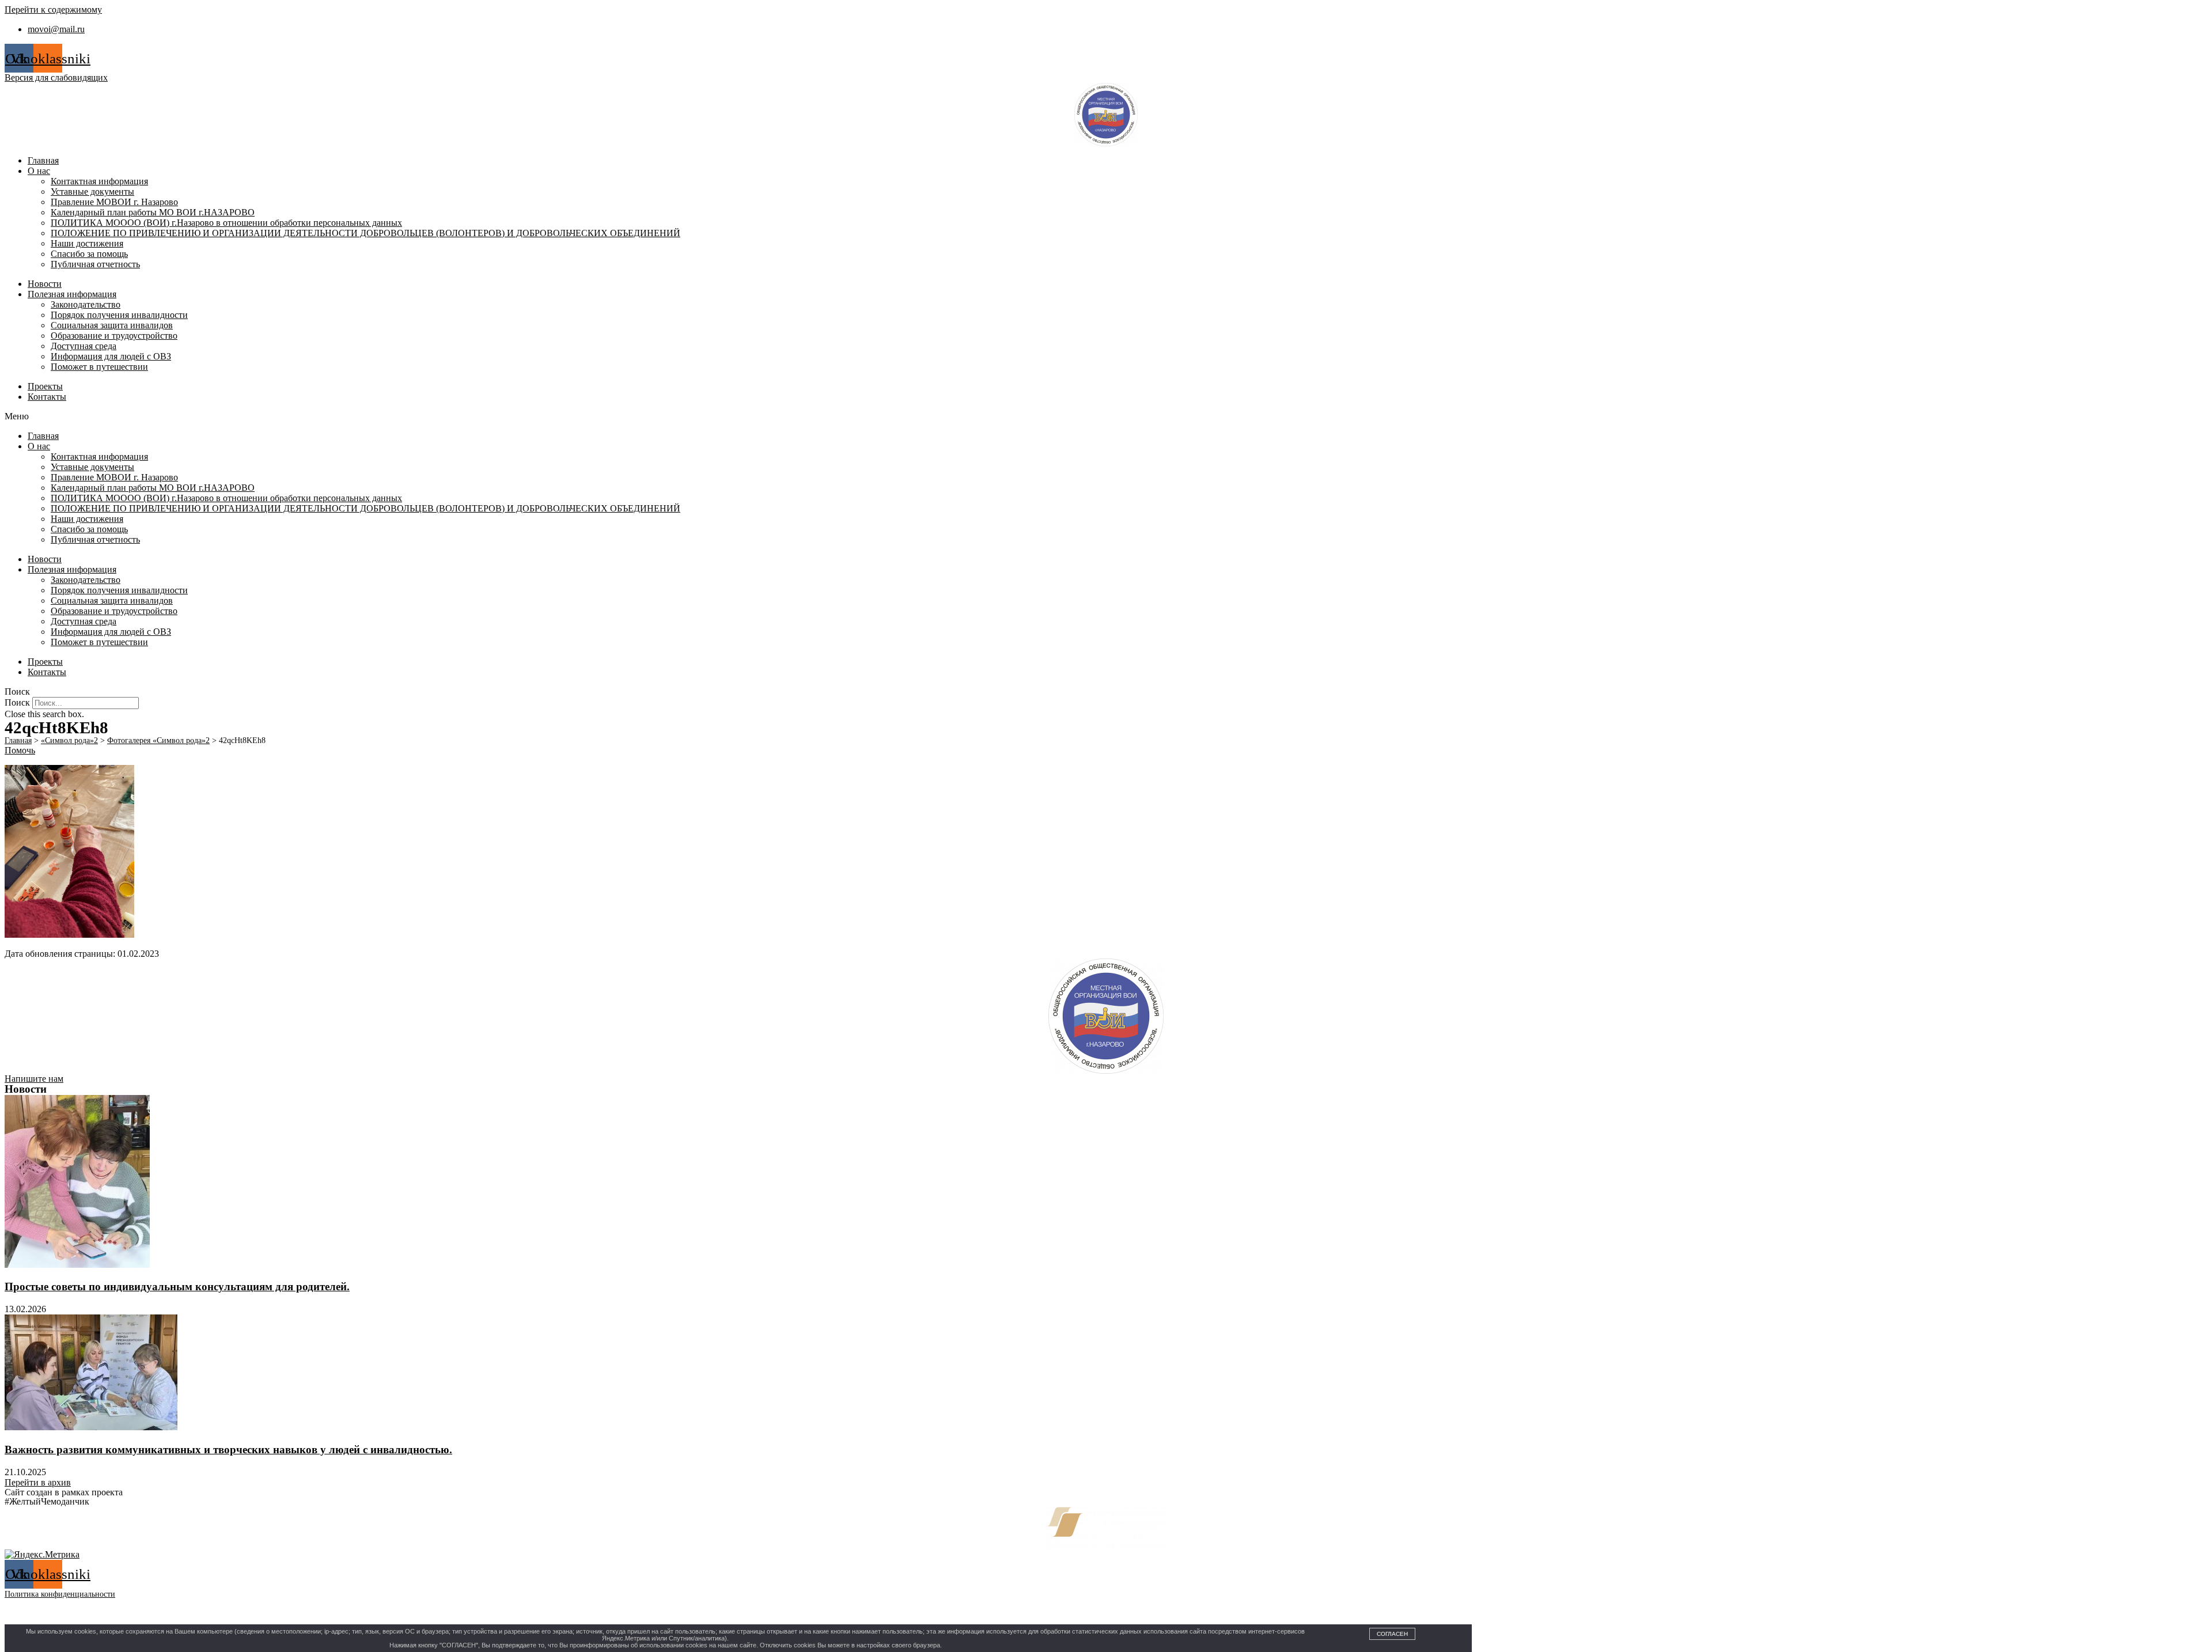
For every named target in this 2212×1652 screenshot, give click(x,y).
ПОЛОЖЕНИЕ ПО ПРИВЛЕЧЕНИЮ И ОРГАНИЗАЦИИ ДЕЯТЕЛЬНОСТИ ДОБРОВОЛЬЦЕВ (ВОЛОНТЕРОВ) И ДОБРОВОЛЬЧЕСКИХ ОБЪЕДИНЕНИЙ (365, 233)
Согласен (1392, 1634)
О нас (39, 171)
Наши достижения (87, 243)
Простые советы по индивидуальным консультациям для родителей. (177, 1287)
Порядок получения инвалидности (119, 315)
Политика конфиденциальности (60, 1594)
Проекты (45, 386)
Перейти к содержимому (53, 10)
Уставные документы (92, 192)
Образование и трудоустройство (114, 336)
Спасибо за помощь (89, 254)
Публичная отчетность (95, 264)
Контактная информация (99, 181)
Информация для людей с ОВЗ (111, 356)
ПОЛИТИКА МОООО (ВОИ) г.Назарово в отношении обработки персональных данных (226, 223)
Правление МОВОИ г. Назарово (114, 202)
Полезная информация (72, 294)
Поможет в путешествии (99, 367)
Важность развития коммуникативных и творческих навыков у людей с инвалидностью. (228, 1450)
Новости (45, 284)
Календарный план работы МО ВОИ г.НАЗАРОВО (153, 212)
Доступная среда (84, 346)
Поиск (17, 702)
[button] (1106, 416)
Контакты (47, 397)
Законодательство (86, 304)
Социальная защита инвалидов (112, 325)
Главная (43, 160)
